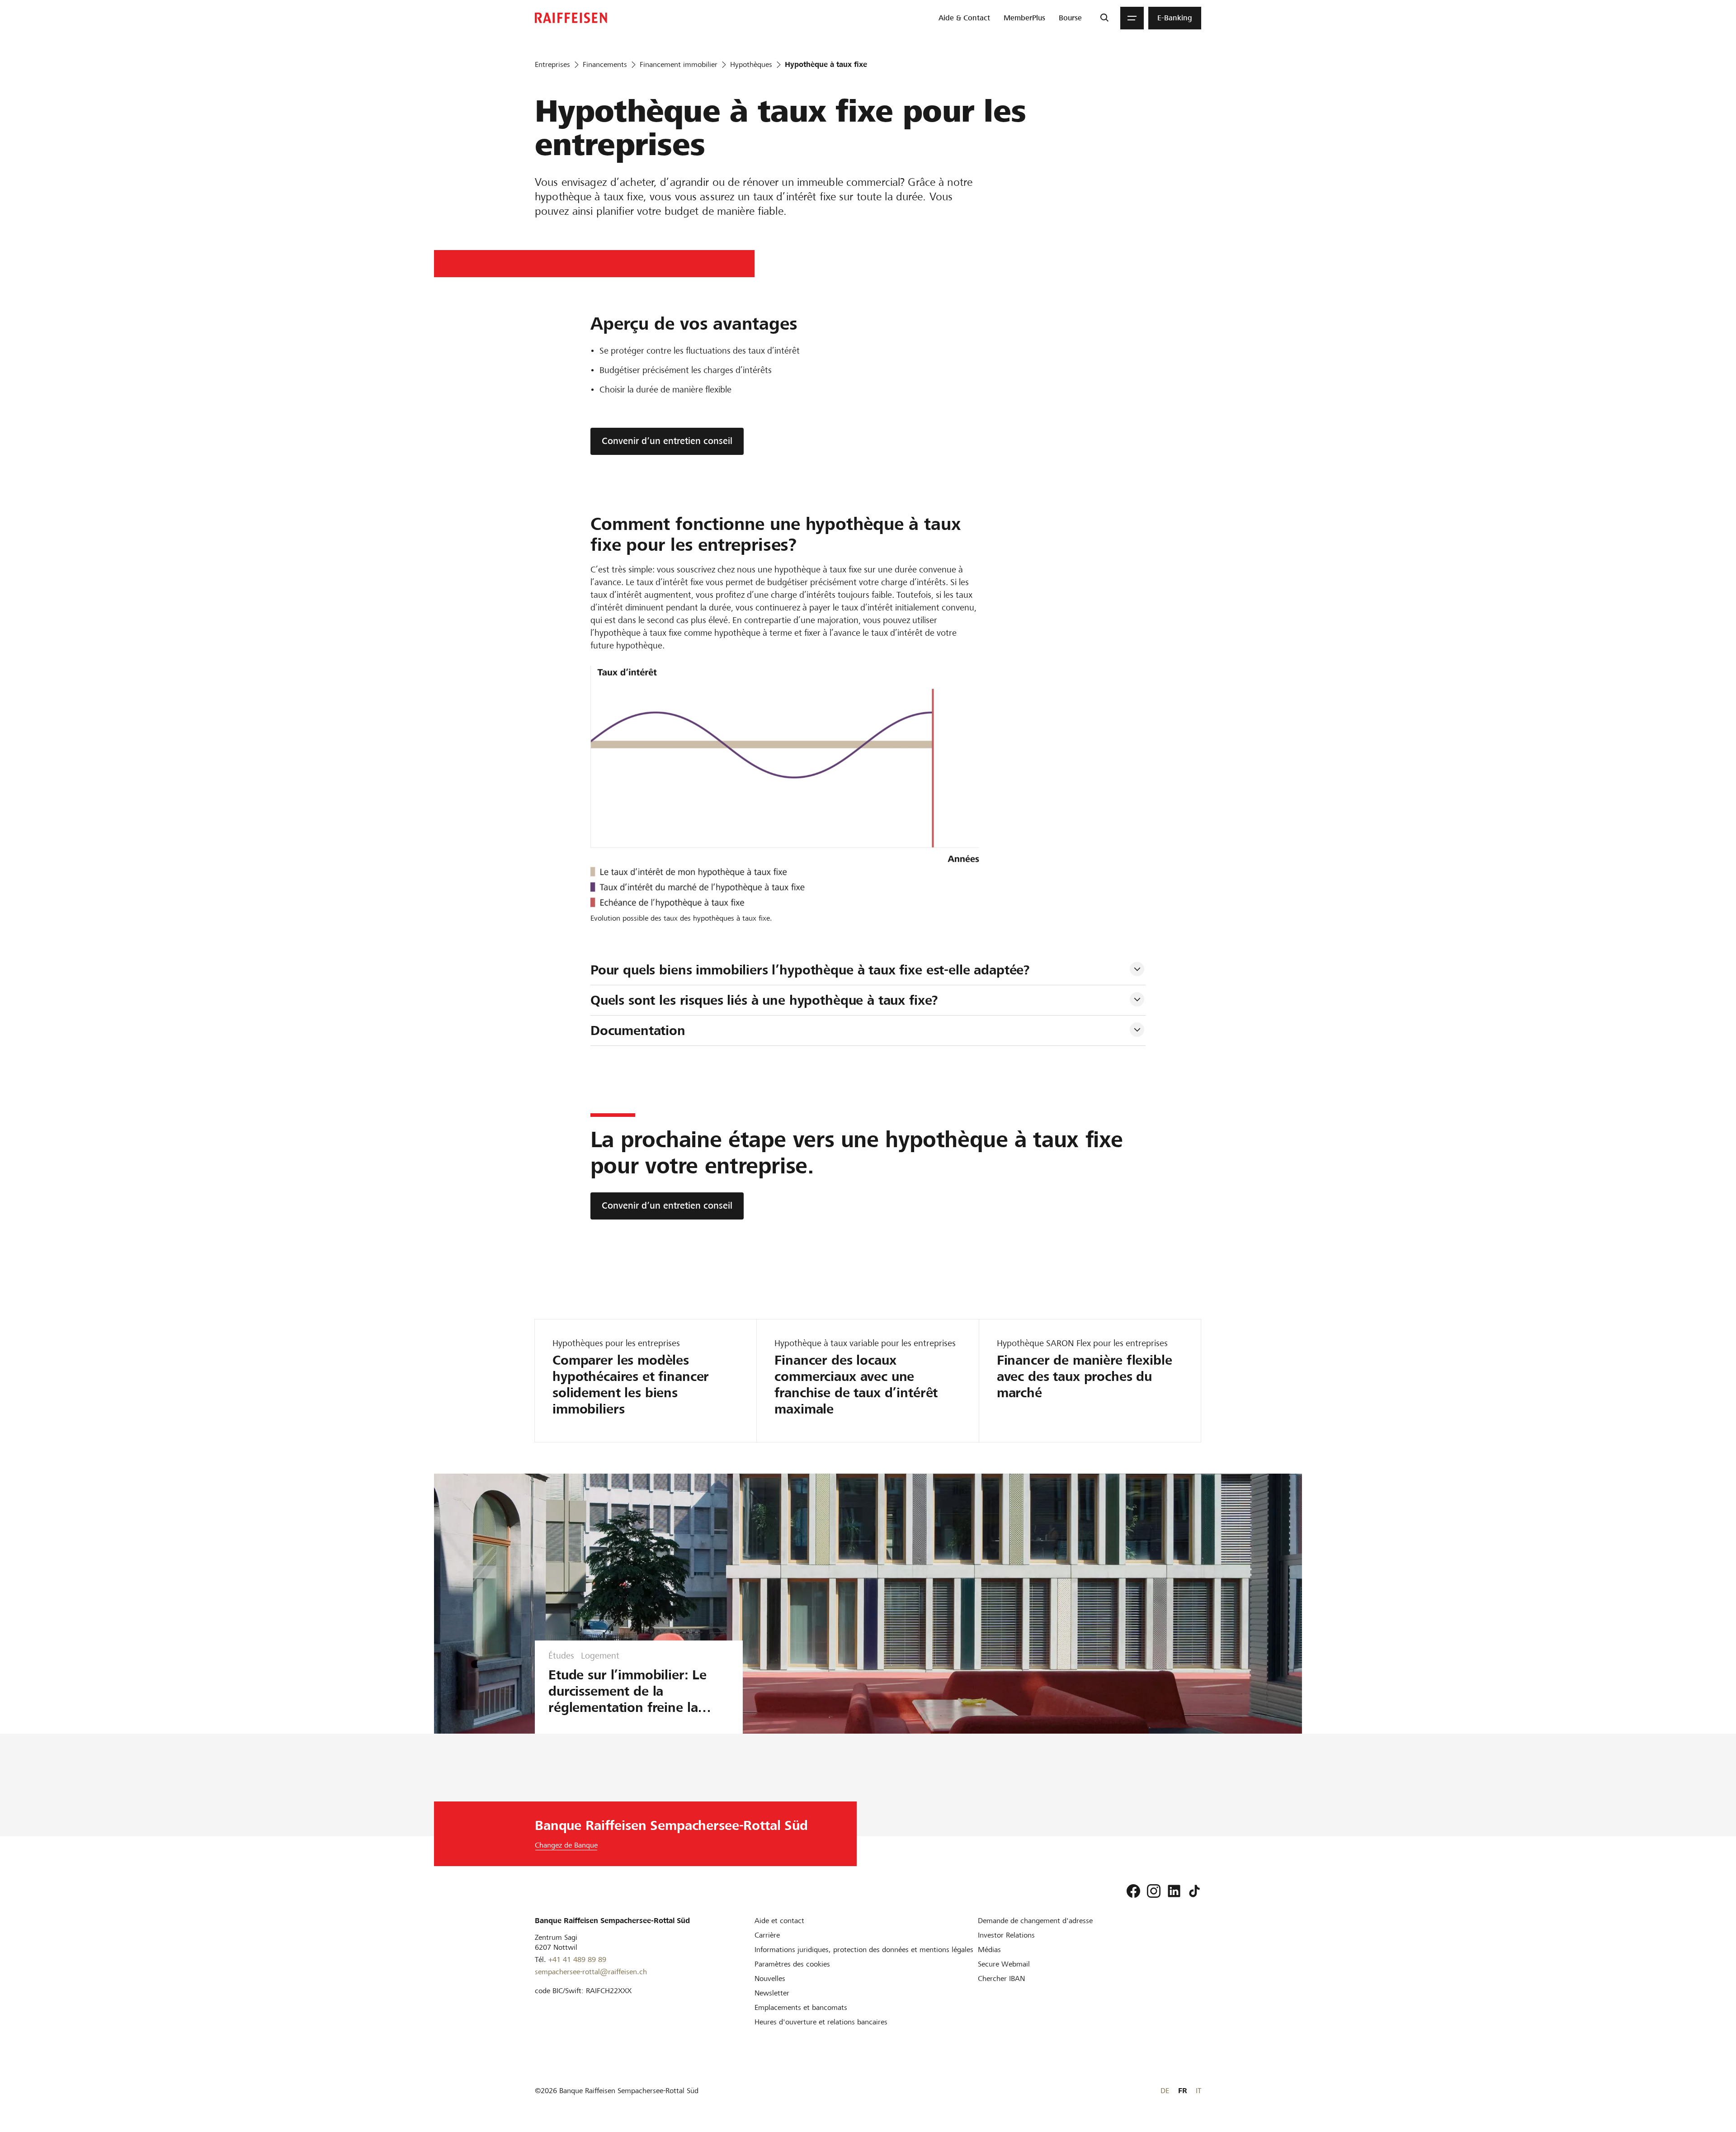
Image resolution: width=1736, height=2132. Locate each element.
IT (1198, 2091)
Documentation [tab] (638, 1031)
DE (1165, 2091)
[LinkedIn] (1174, 1891)
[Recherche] (1104, 18)
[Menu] (1132, 18)
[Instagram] (1154, 1891)
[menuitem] (964, 18)
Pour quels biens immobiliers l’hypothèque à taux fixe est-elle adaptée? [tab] (810, 970)
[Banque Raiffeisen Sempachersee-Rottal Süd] (571, 18)
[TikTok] (1194, 1891)
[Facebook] (1133, 1891)
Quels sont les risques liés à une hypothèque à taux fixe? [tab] (764, 1000)
